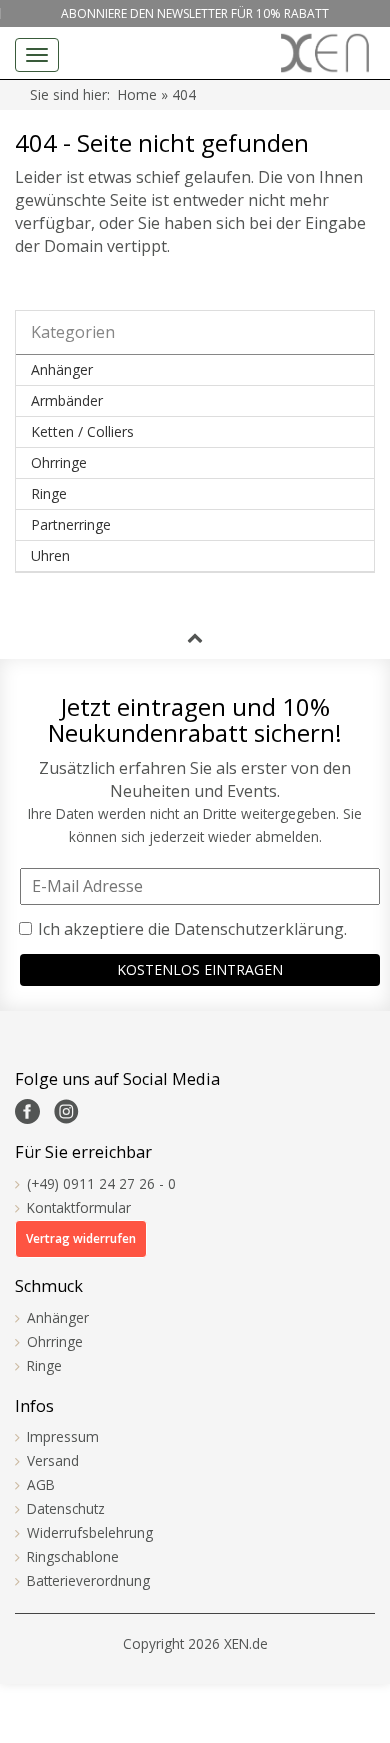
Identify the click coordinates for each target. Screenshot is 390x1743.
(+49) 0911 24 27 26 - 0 (101, 1183)
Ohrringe (59, 462)
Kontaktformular (79, 1207)
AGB (41, 1484)
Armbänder (67, 400)
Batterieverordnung (88, 1580)
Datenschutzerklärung (259, 929)
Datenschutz (66, 1508)
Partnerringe (71, 524)
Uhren (50, 555)
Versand (53, 1460)
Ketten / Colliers (82, 431)
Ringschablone (73, 1556)
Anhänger (62, 369)
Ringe (49, 493)
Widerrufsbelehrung (90, 1532)
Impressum (63, 1436)
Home (137, 94)
